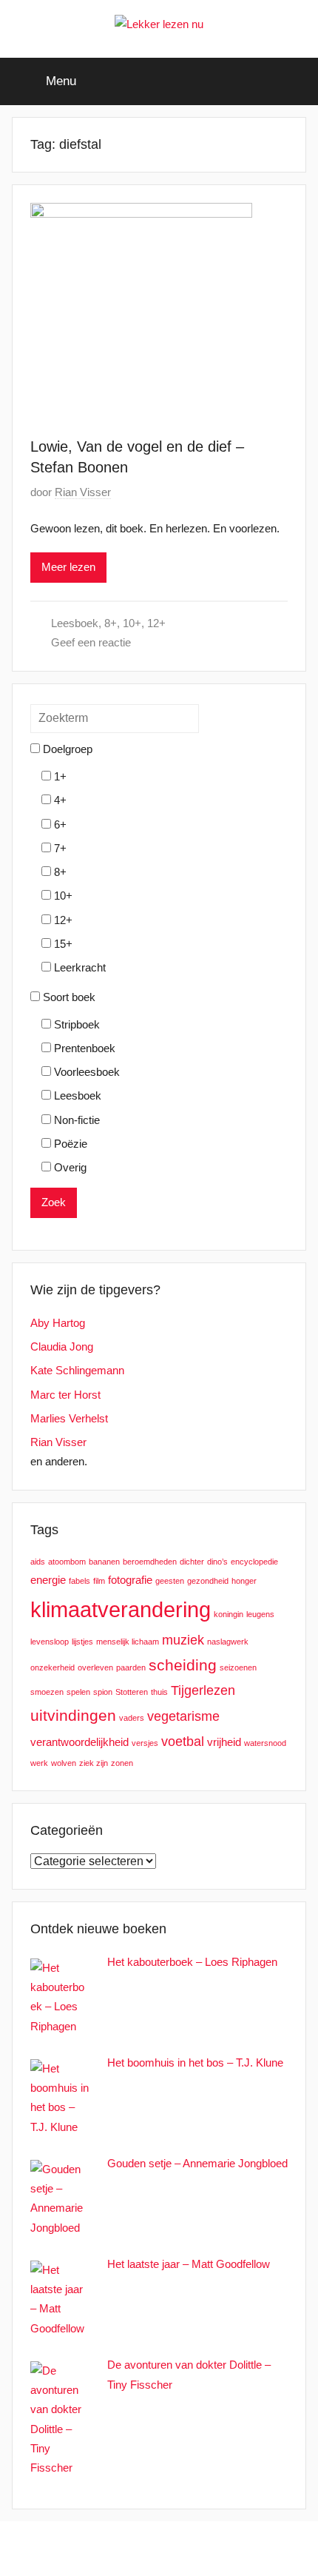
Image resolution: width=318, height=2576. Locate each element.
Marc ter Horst (65, 1395)
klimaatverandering (121, 1609)
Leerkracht (78, 967)
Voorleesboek (85, 1072)
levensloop (50, 1642)
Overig (69, 1167)
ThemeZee (240, 2548)
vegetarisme (183, 1716)
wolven (64, 1763)
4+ (59, 800)
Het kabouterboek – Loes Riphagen (192, 1962)
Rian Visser (83, 492)
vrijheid (224, 1742)
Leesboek (75, 623)
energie (48, 1580)
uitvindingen (73, 1715)
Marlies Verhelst (69, 1418)
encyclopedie (254, 1562)
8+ (111, 623)
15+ (62, 944)
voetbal (183, 1741)
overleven (95, 1667)
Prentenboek (83, 1048)
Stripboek (75, 1024)
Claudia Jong (62, 1346)
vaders (132, 1718)
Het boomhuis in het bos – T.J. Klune (195, 2063)
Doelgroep (66, 749)
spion (103, 1692)
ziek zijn (94, 1763)
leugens (260, 1614)
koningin (229, 1614)
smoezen (47, 1692)
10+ (132, 623)
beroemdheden (150, 1562)
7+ (59, 848)
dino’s (217, 1562)
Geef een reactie (91, 642)
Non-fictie (75, 1120)
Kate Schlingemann (77, 1370)
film (99, 1581)
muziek (183, 1640)
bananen (104, 1562)
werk (39, 1763)
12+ (156, 623)
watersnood (265, 1743)
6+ (59, 824)
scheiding (183, 1665)
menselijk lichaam (128, 1642)
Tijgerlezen (203, 1690)
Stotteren (132, 1692)
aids (38, 1562)
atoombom (67, 1562)
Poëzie (69, 1144)
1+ (59, 776)
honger (244, 1581)
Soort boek (68, 997)
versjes (145, 1743)
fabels (79, 1581)
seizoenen (238, 1667)
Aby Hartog (58, 1323)
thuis (159, 1692)
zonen (122, 1763)
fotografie (130, 1580)
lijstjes (82, 1642)
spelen (78, 1692)
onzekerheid (53, 1667)
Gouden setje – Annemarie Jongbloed (197, 2163)
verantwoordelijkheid (79, 1742)
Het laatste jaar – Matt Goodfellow (189, 2264)
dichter (192, 1562)
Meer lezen (68, 567)
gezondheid (208, 1581)
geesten (170, 1581)
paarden (131, 1667)
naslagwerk (228, 1642)
